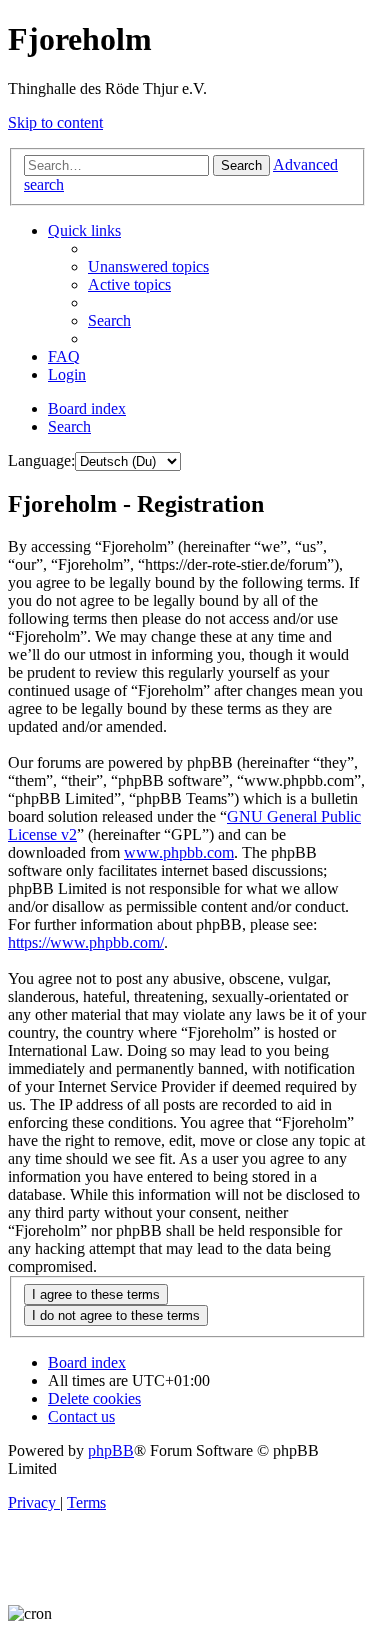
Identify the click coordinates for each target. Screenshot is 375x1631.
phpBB (111, 1450)
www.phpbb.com (179, 852)
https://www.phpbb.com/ (86, 942)
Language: (41, 460)
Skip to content (55, 122)
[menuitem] (148, 266)
